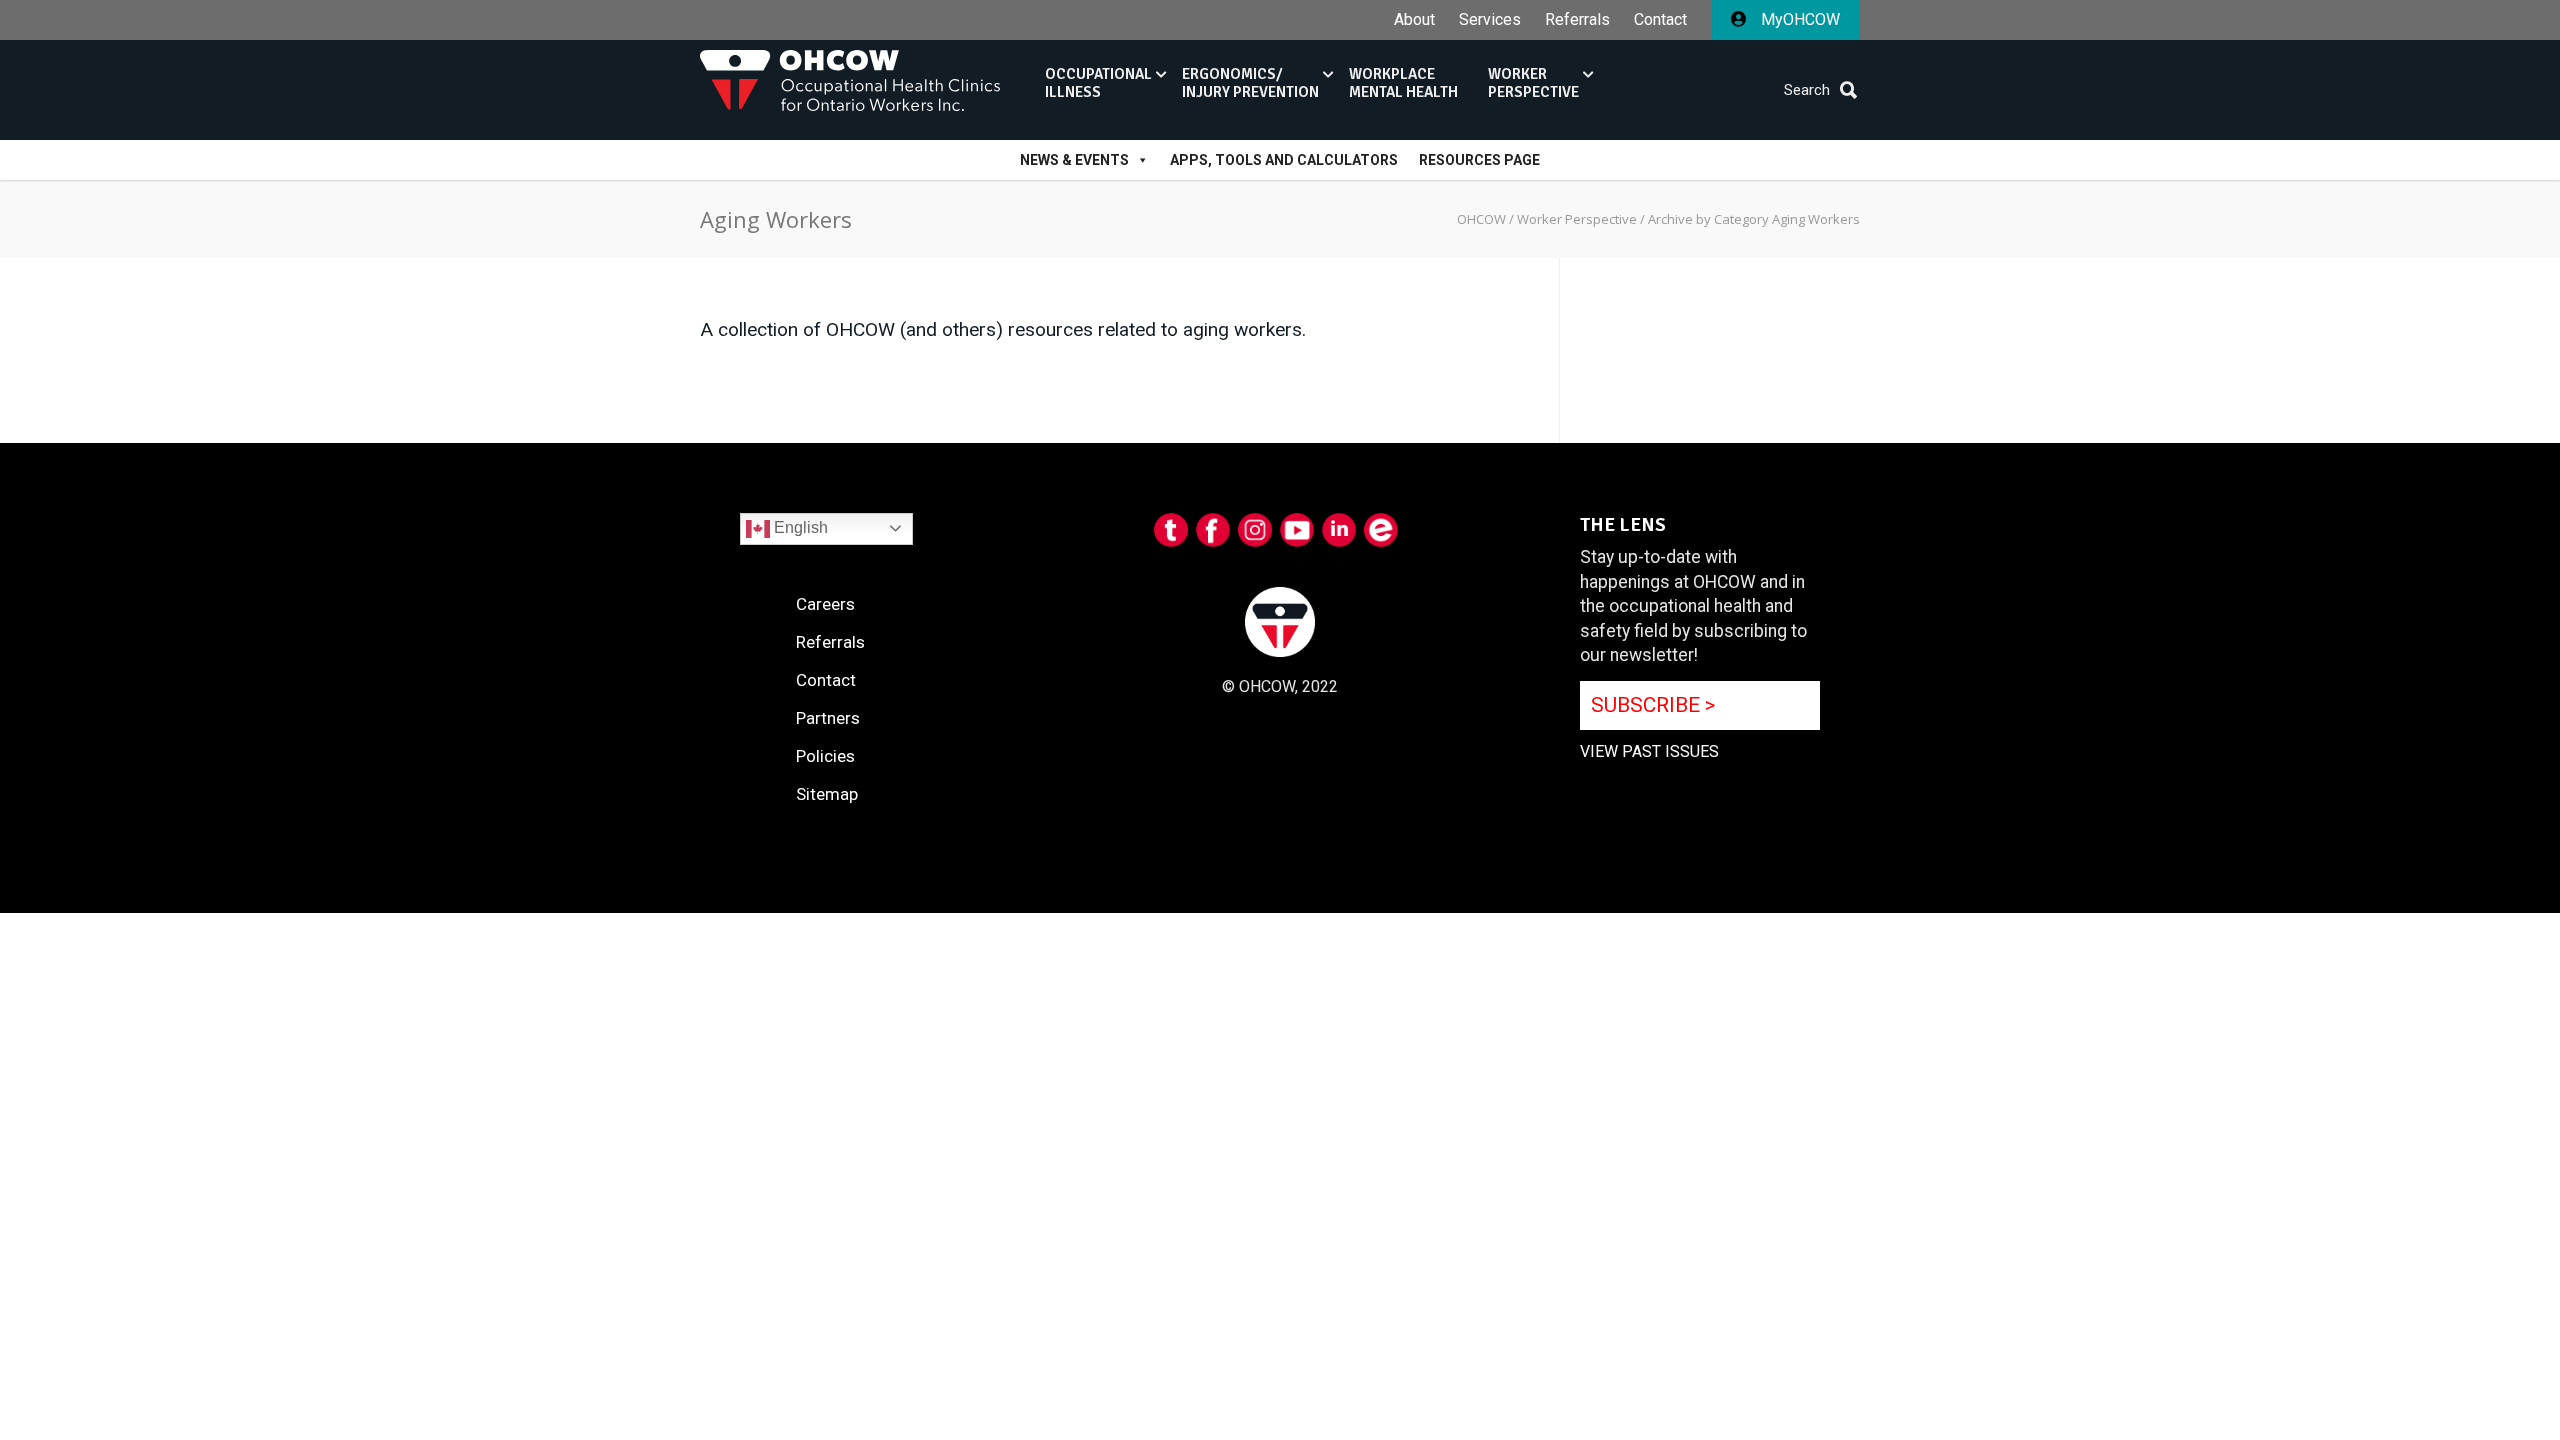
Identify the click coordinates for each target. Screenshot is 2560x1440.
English (799, 527)
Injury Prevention (1250, 83)
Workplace (1403, 83)
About (1414, 20)
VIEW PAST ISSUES (1649, 751)
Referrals (1577, 20)
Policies (825, 756)
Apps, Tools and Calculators (1284, 160)
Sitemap (827, 794)
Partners (828, 718)
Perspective (1533, 83)
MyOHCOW (1798, 19)
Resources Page (1479, 160)
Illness (1098, 83)
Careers (825, 604)
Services (1490, 20)
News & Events (1074, 160)
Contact (1660, 20)
